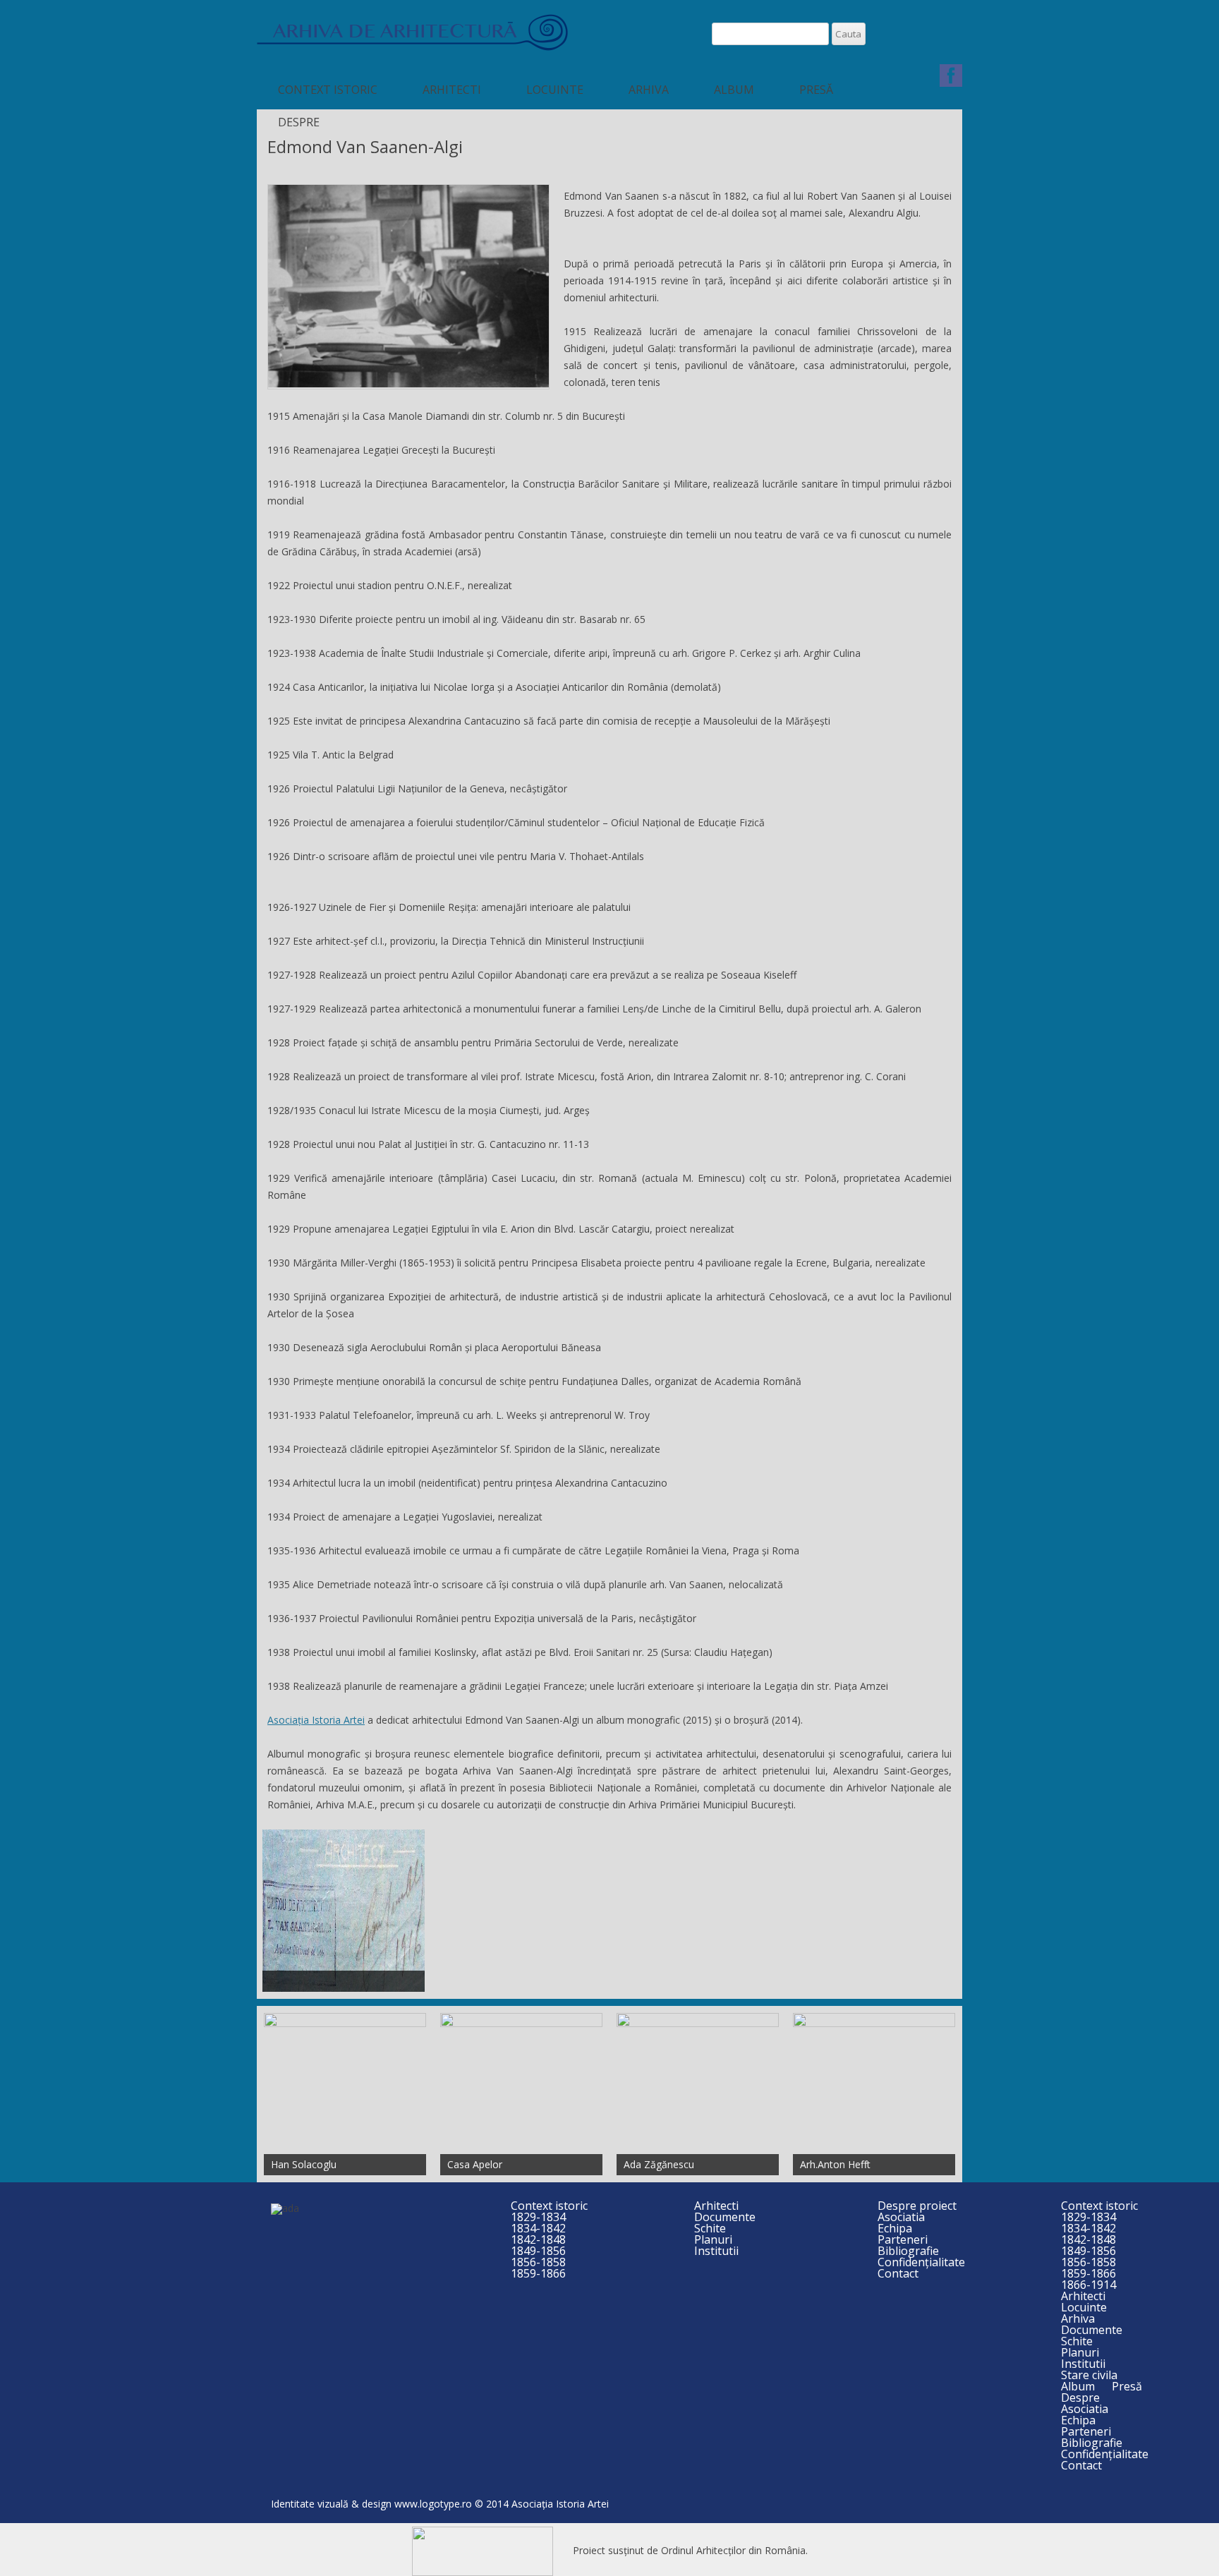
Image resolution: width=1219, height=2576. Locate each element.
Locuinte (555, 90)
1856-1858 (538, 2262)
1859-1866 (538, 2273)
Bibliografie (908, 2251)
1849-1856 (538, 2251)
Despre (299, 122)
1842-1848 (538, 2239)
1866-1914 (1088, 2285)
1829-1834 (538, 2217)
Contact (898, 2273)
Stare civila (1089, 2375)
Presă (816, 90)
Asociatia (901, 2217)
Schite (710, 2228)
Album (734, 90)
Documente (725, 2217)
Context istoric (328, 90)
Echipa (895, 2228)
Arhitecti (452, 90)
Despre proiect (917, 2206)
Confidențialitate (921, 2262)
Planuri (713, 2239)
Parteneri (903, 2239)
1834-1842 (538, 2228)
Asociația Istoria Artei (316, 1720)
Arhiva (649, 90)
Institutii (716, 2251)
